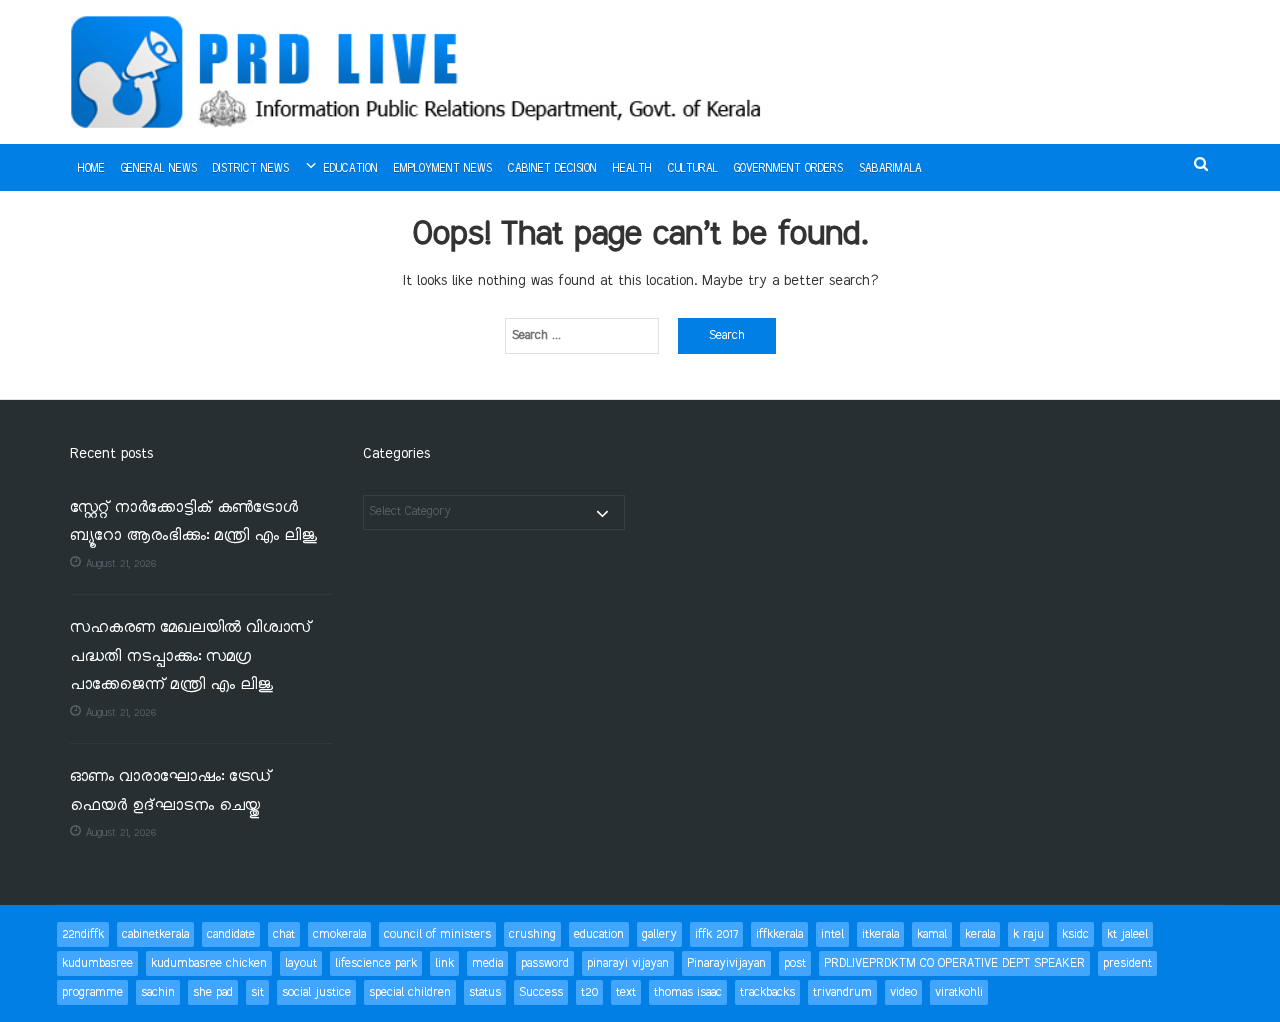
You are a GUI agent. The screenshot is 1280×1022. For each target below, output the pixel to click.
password (545, 963)
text (626, 992)
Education (351, 169)
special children (410, 992)
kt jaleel (1127, 934)
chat (284, 934)
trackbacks (767, 992)
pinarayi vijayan (628, 963)
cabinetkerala (155, 934)
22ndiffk (83, 934)
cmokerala (339, 934)
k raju (1028, 934)
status (485, 992)
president (1127, 963)
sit (257, 992)
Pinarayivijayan (726, 963)
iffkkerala (779, 934)
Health (632, 169)
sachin (158, 992)
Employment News (443, 169)
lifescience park (376, 963)
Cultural (693, 169)
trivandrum (842, 992)
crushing (532, 934)
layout (301, 963)
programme (92, 992)
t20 (589, 992)
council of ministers (437, 934)
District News (251, 169)
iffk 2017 (716, 934)
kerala (980, 934)
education (599, 934)
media (487, 963)
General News (159, 169)
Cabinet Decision (552, 169)
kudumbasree (97, 963)
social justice (316, 992)
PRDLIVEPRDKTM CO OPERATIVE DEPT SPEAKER (954, 963)
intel (832, 934)
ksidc (1075, 934)
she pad (213, 992)
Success (541, 992)
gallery (659, 934)
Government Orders (788, 169)
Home (91, 169)
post (795, 963)
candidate (231, 934)
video (903, 992)
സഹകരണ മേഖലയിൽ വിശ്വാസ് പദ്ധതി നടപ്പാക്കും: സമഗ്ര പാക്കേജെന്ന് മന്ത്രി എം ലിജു (190, 657)
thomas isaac (688, 992)
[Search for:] (582, 336)
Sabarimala (890, 169)
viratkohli (959, 992)
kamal (932, 934)
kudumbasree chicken (209, 963)
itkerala (880, 934)
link (444, 963)
